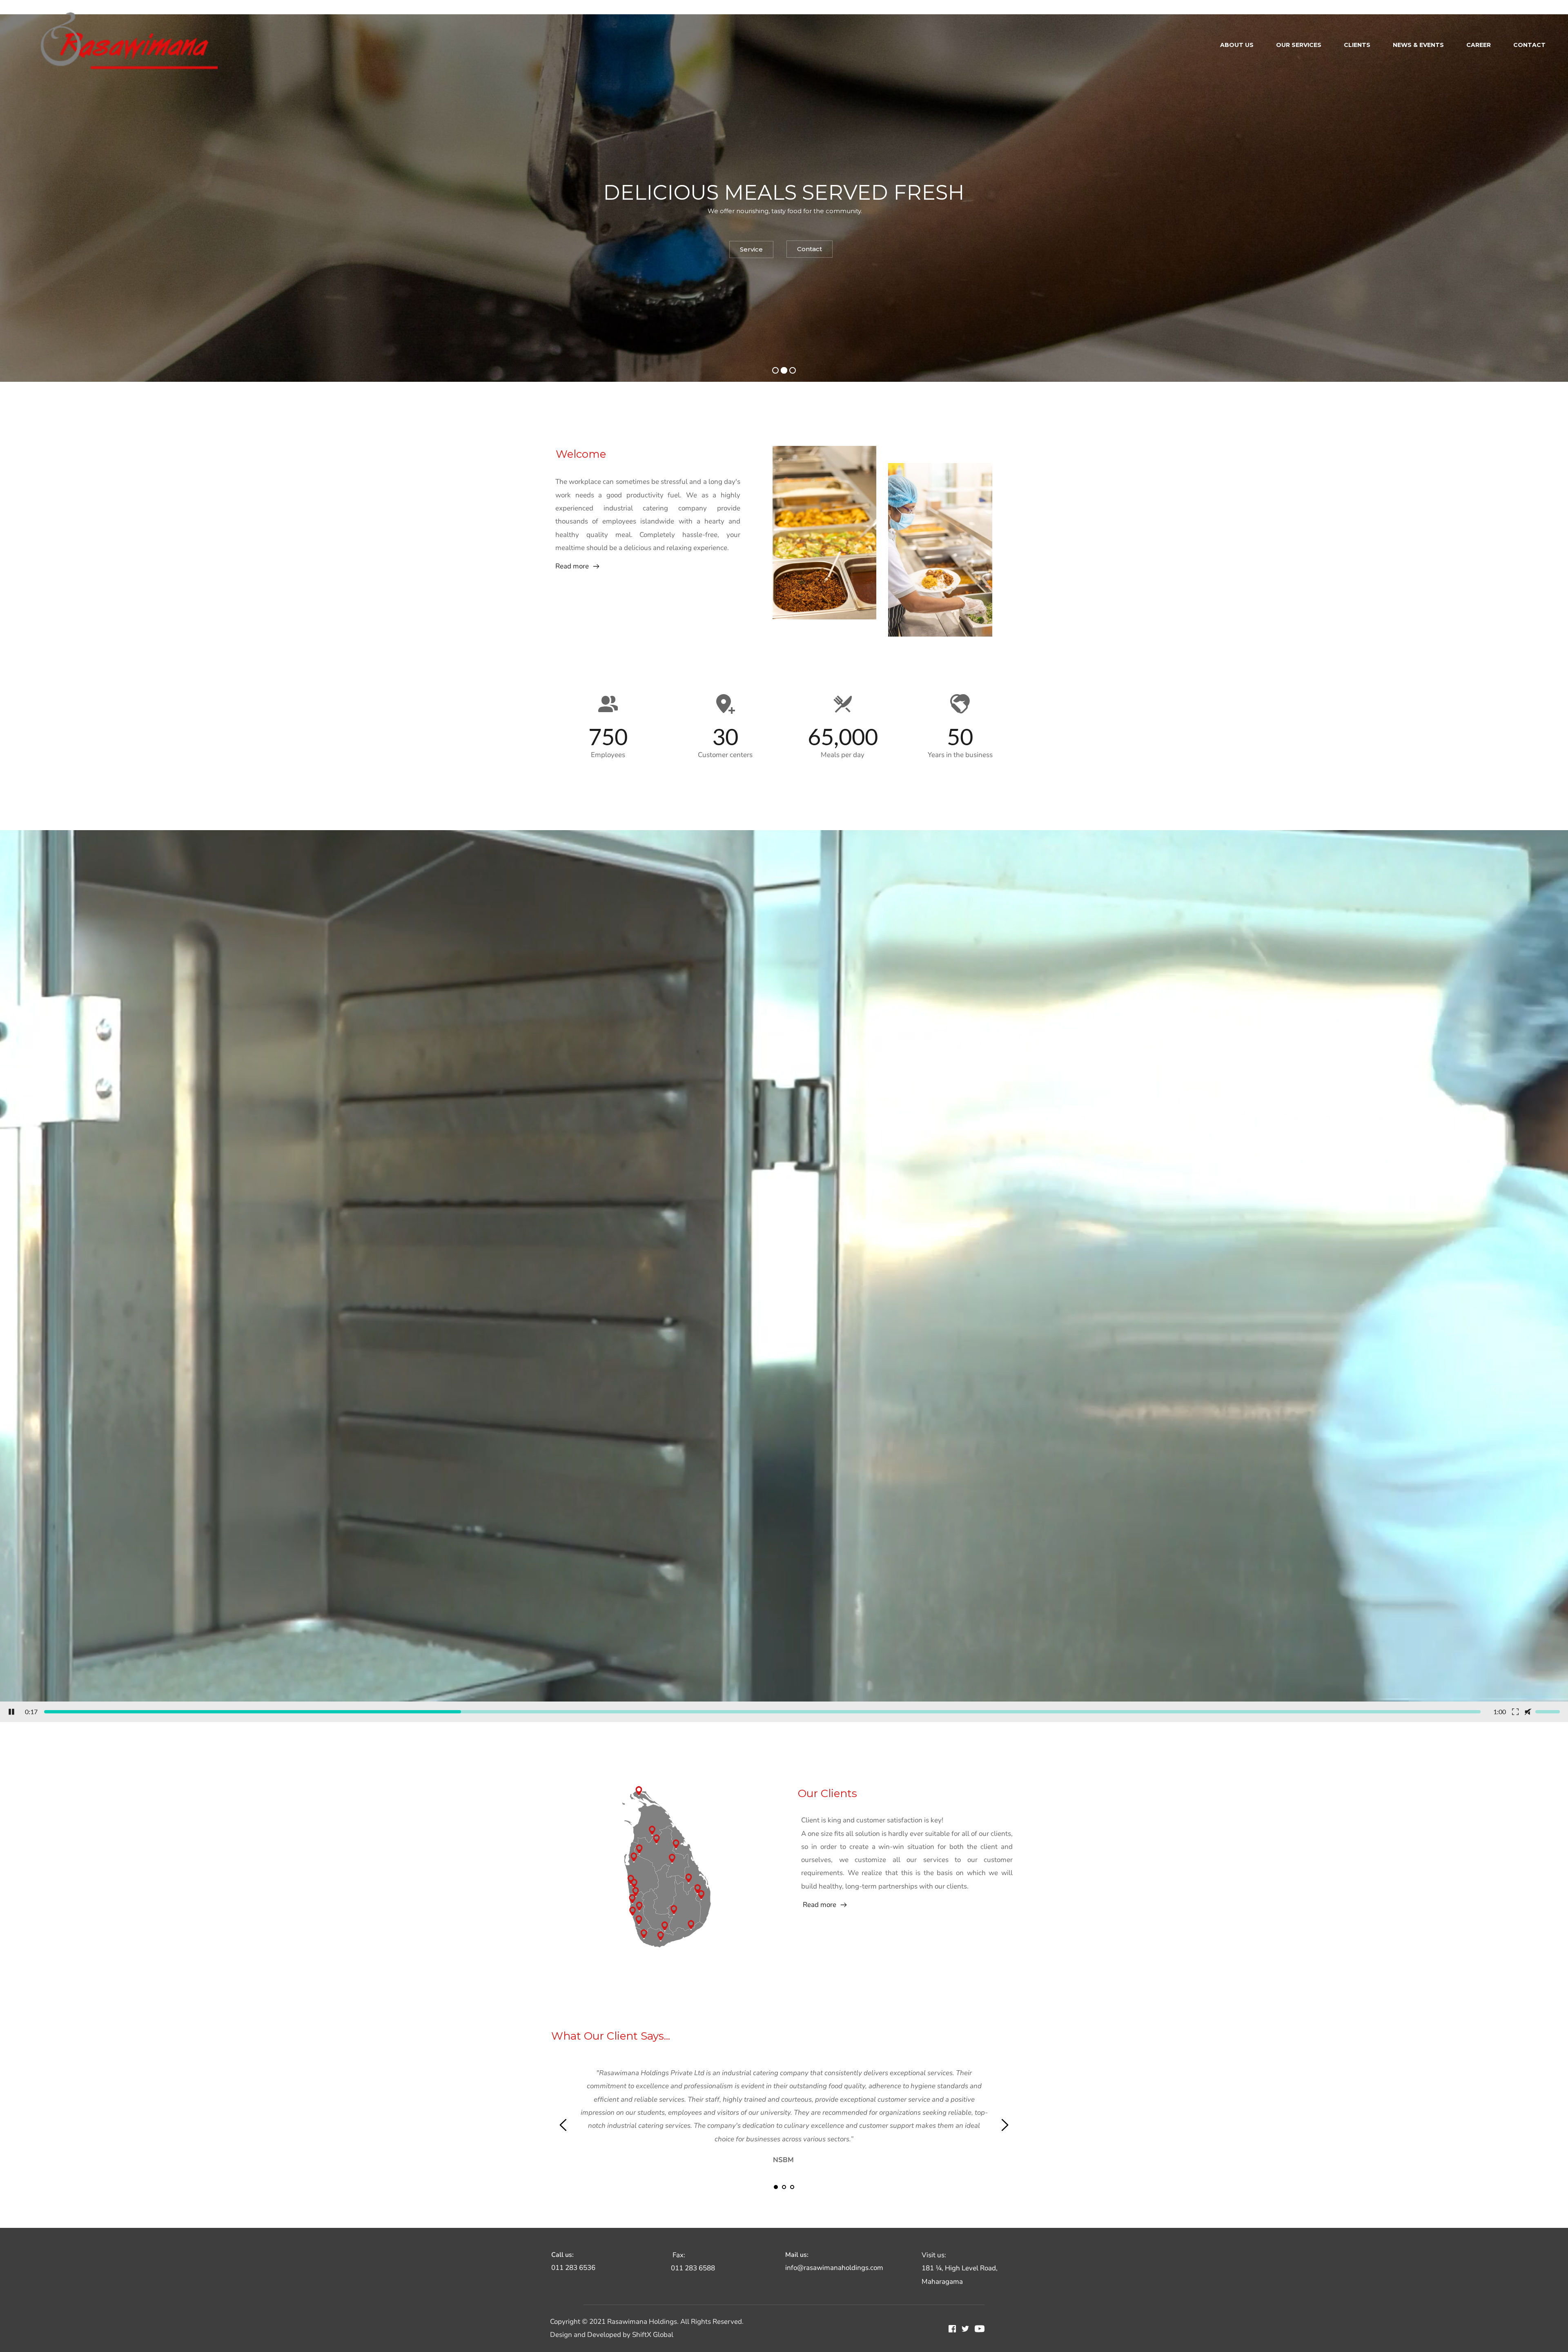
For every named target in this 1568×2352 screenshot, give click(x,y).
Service (767, 251)
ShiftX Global (653, 2335)
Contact (820, 251)
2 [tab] (784, 2187)
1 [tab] (776, 2187)
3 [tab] (792, 2187)
